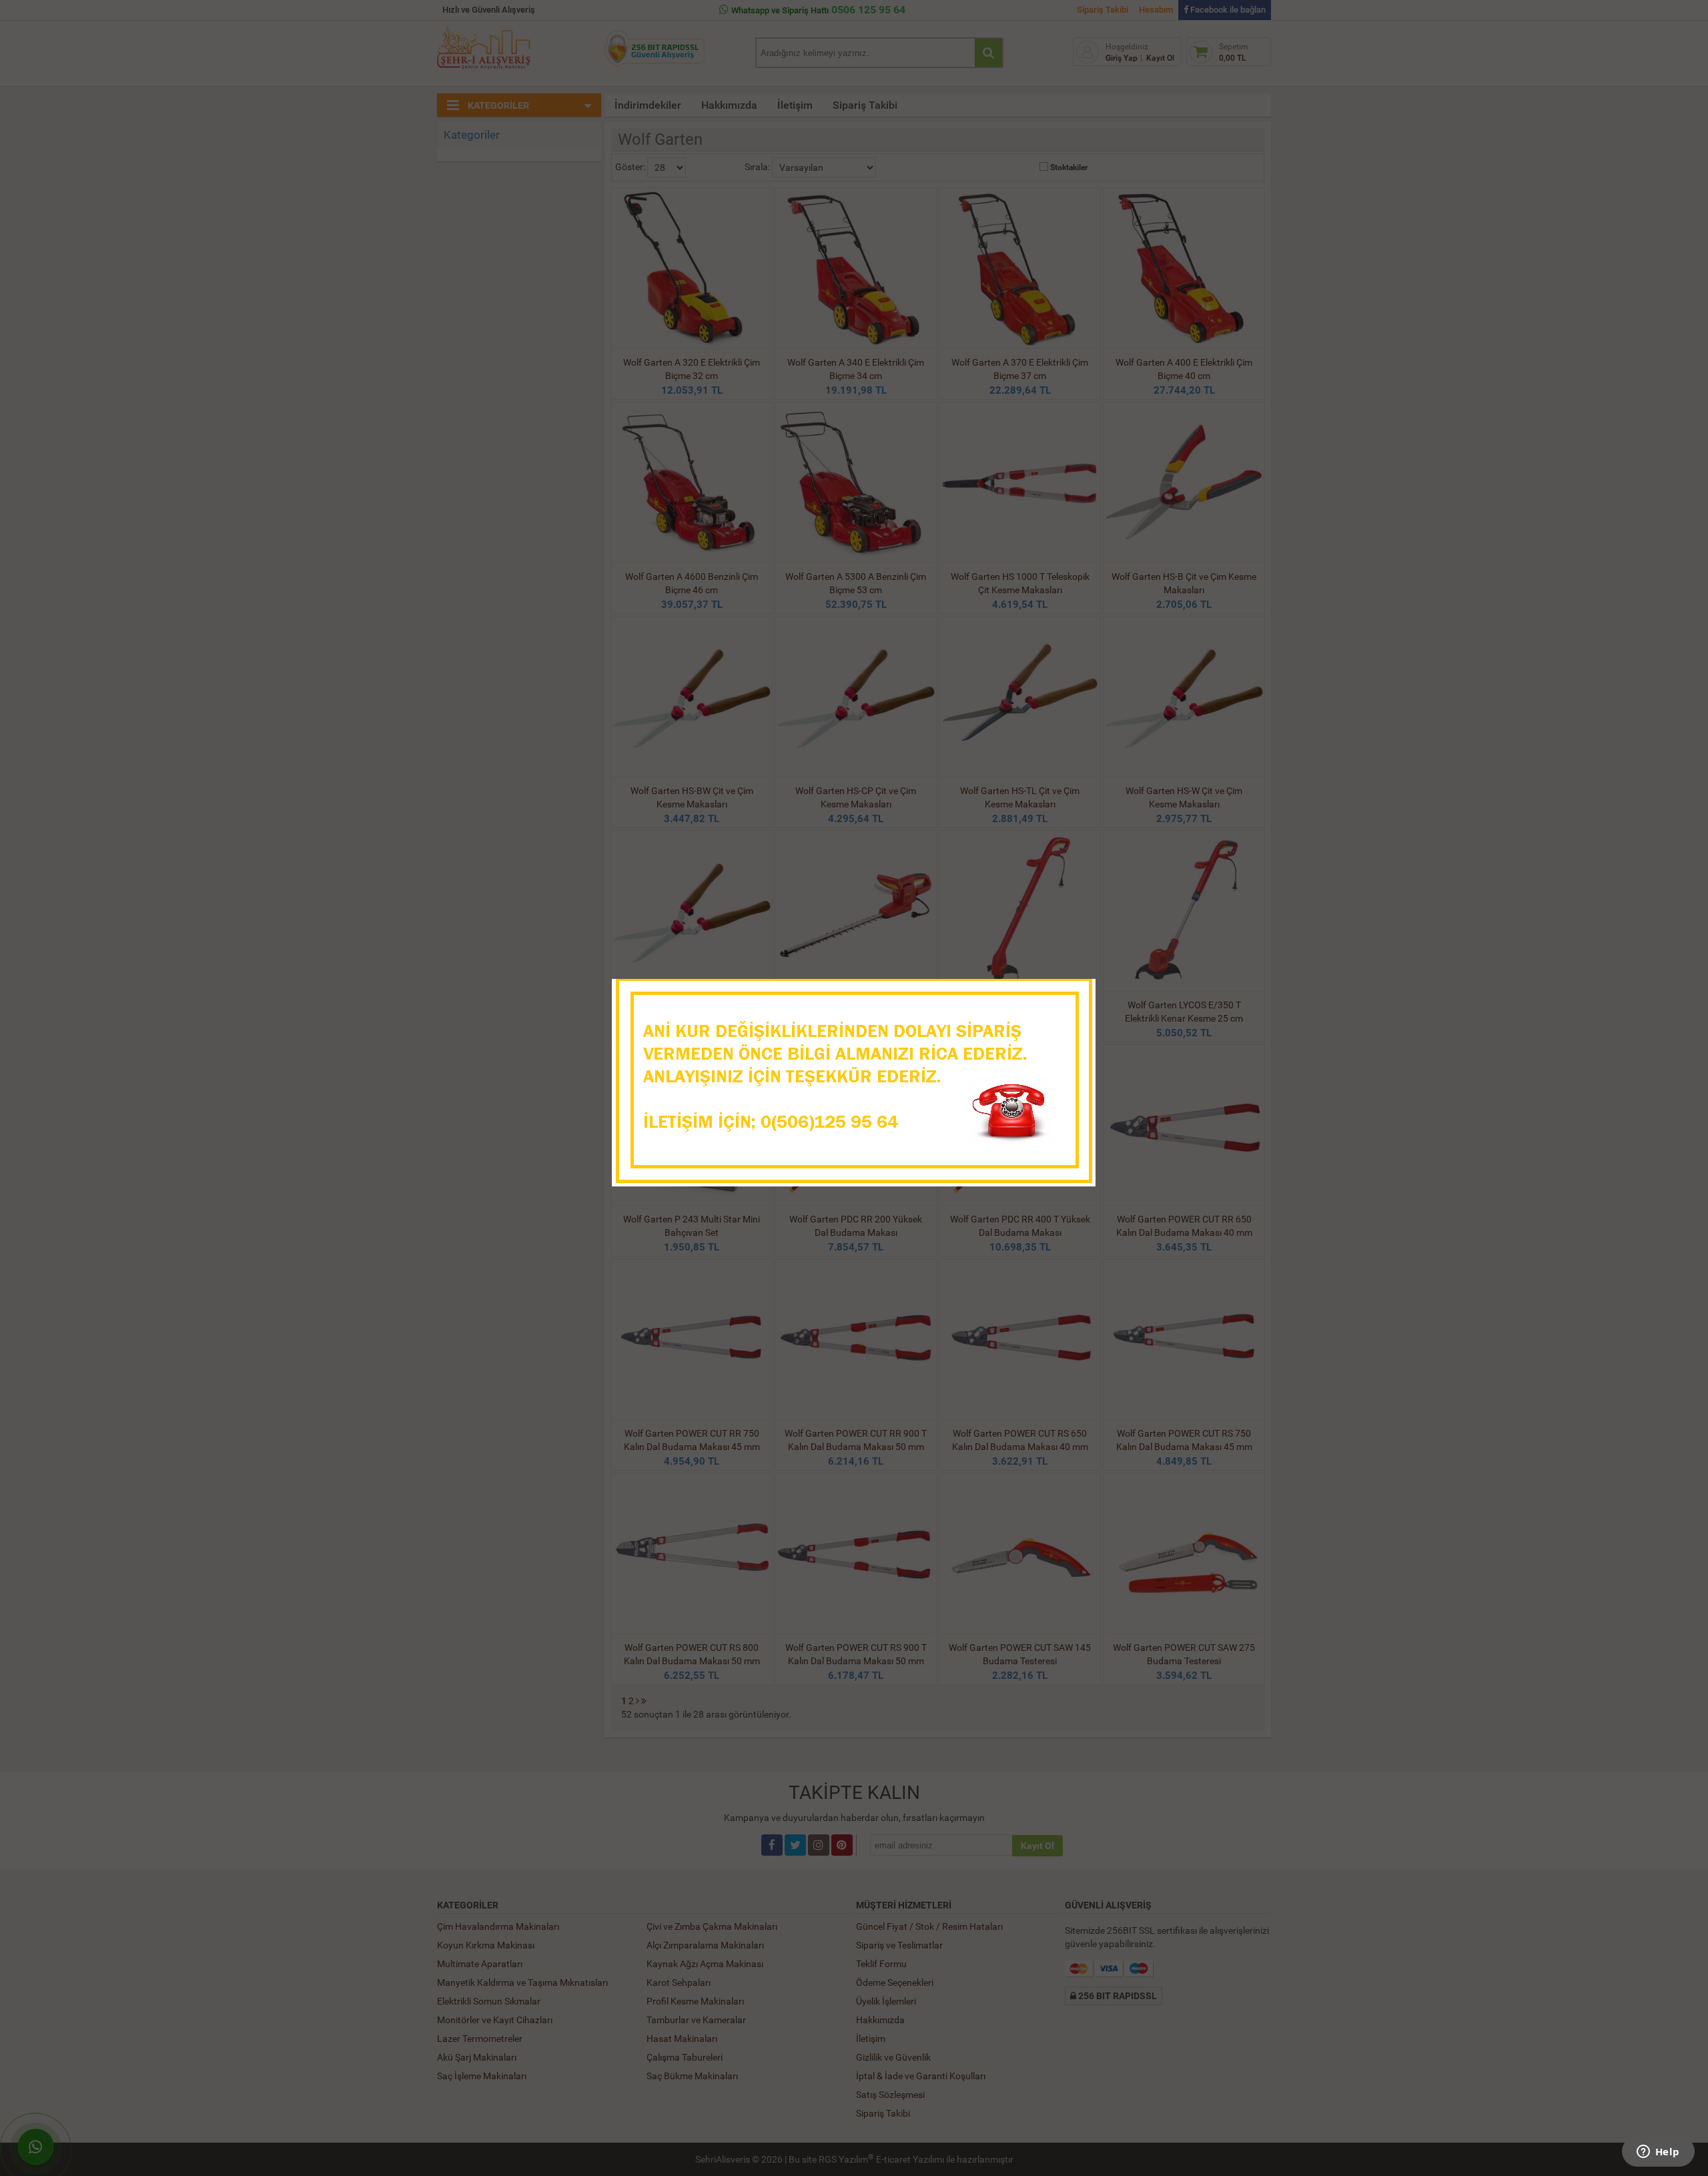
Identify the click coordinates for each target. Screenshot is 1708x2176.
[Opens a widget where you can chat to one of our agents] (1658, 2153)
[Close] (1072, 993)
